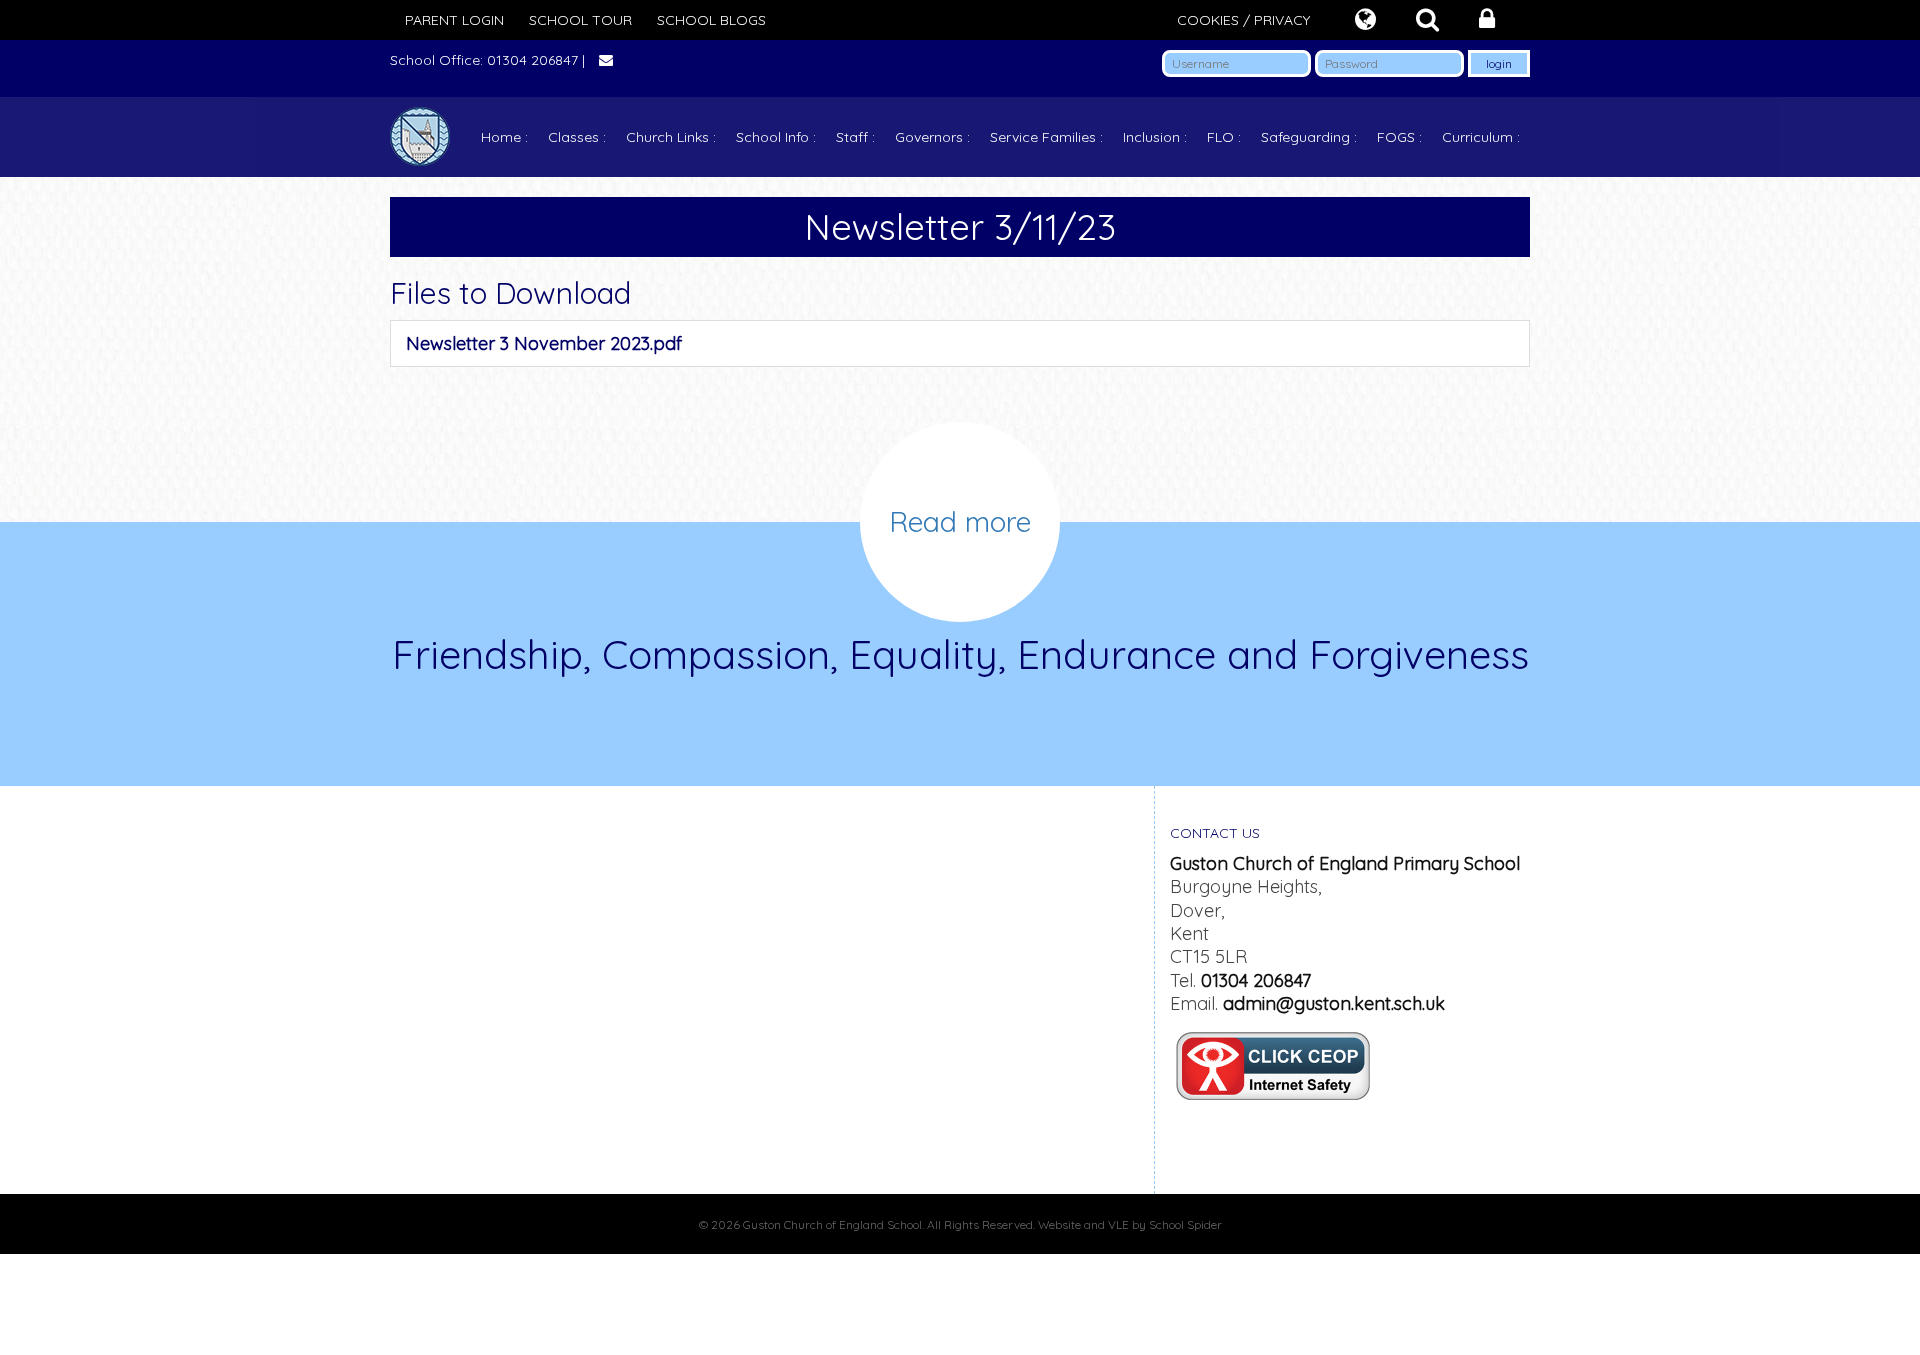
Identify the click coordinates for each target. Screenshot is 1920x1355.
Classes (573, 137)
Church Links (667, 137)
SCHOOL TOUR (580, 20)
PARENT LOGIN (454, 20)
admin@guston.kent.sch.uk (1334, 1003)
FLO (1220, 137)
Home (501, 137)
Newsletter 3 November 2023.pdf (544, 343)
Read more (960, 521)
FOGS (1396, 137)
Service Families (1043, 137)
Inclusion (1151, 137)
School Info (772, 137)
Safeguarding (1305, 137)
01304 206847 (1256, 980)
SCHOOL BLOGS (711, 20)
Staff (852, 137)
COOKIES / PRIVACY (1243, 20)
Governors (929, 137)
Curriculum (1477, 137)
